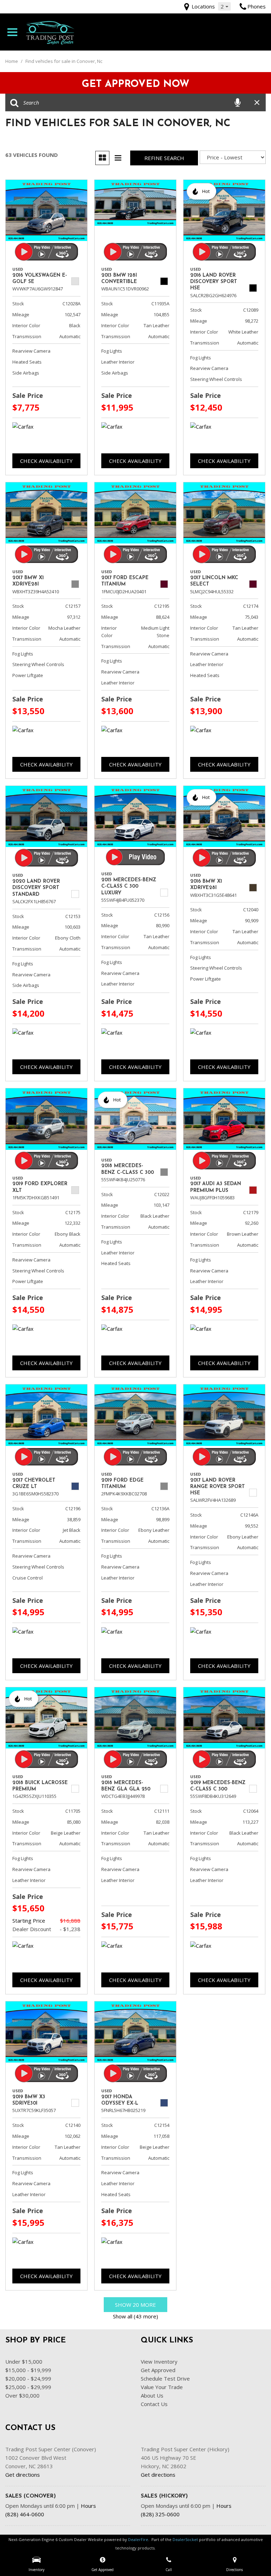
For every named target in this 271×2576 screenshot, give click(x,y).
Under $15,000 (24, 2362)
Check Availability (46, 461)
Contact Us (154, 2404)
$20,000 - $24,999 (28, 2378)
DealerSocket (185, 2539)
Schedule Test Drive (165, 2378)
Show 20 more (135, 2305)
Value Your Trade (162, 2387)
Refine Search (164, 158)
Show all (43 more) (135, 2316)
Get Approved (158, 2370)
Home (12, 61)
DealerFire (138, 2539)
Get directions (23, 2475)
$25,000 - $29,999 (28, 2387)
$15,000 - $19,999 (28, 2370)
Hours (88, 2506)
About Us (152, 2395)
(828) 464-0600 (25, 2514)
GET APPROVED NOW (136, 84)
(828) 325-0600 (160, 2514)
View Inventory (159, 2362)
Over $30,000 (22, 2395)
